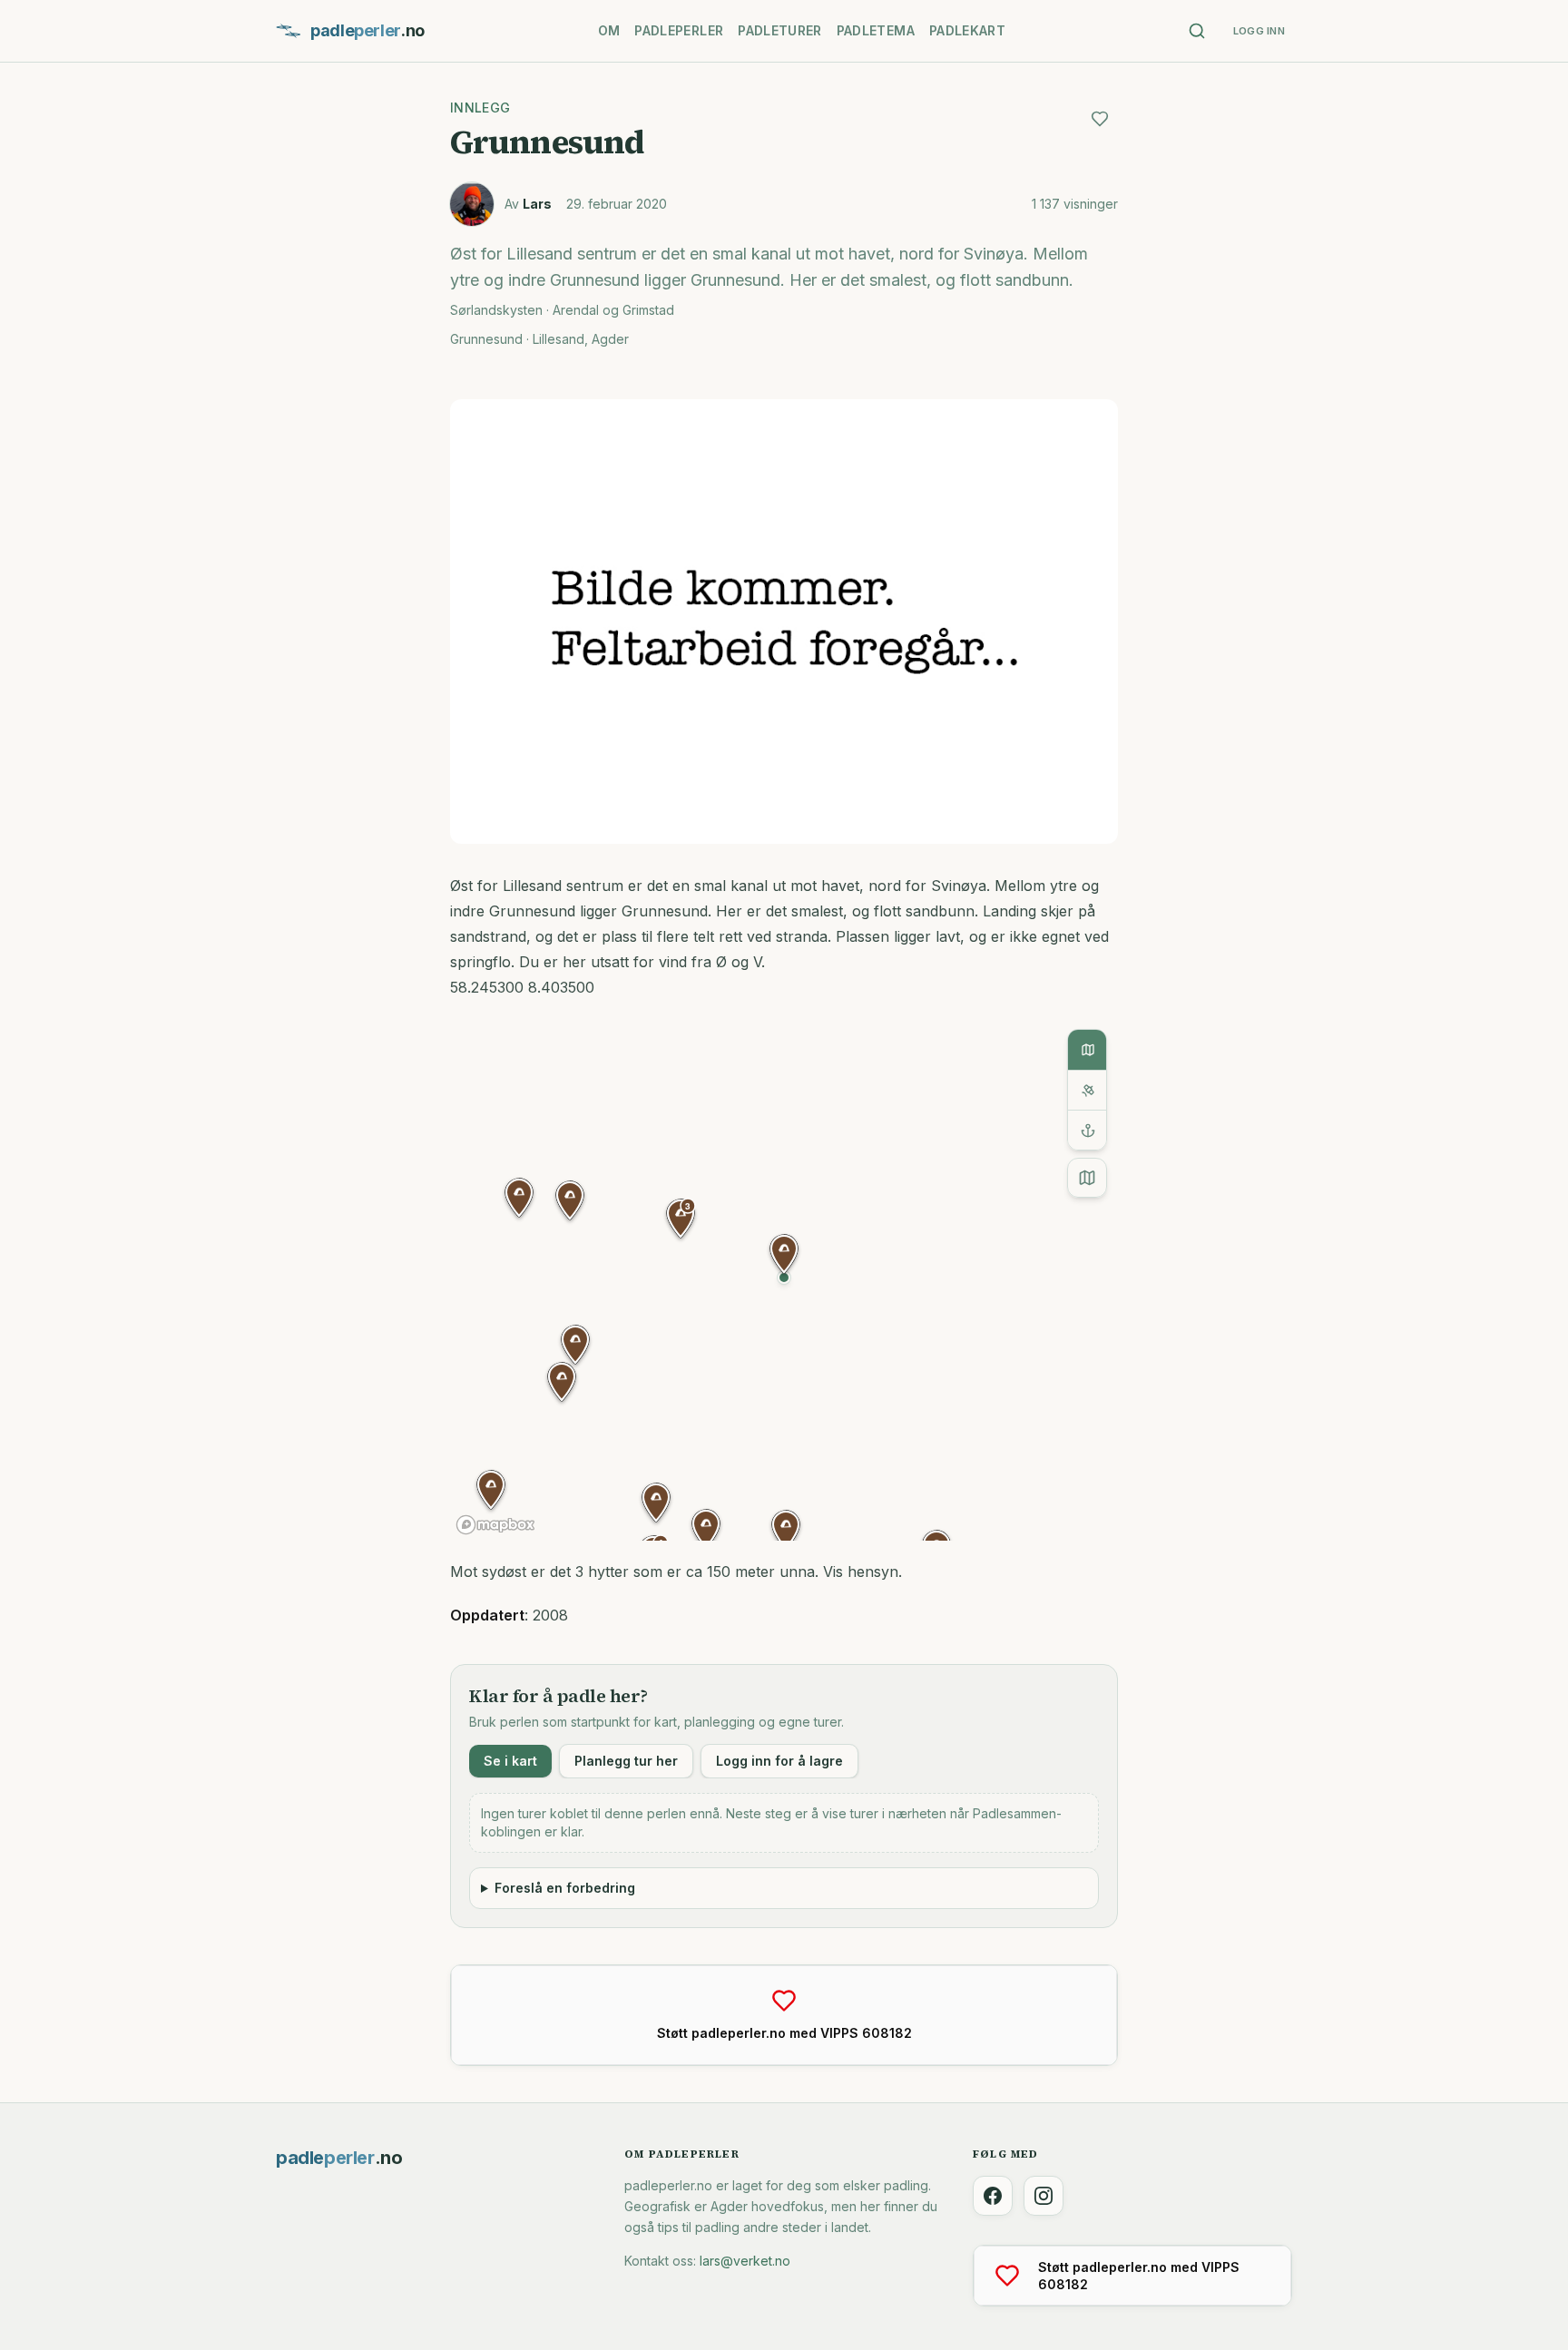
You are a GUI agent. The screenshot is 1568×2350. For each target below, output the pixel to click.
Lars (537, 204)
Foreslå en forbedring (565, 1888)
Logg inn (1259, 31)
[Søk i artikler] (1197, 31)
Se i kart (510, 1761)
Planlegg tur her (626, 1761)
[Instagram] (1044, 2196)
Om (609, 30)
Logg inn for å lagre (779, 1761)
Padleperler (679, 30)
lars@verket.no (745, 2261)
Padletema (876, 30)
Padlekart (967, 30)
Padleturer (780, 30)
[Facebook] (993, 2196)
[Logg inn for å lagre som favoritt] (1100, 119)
